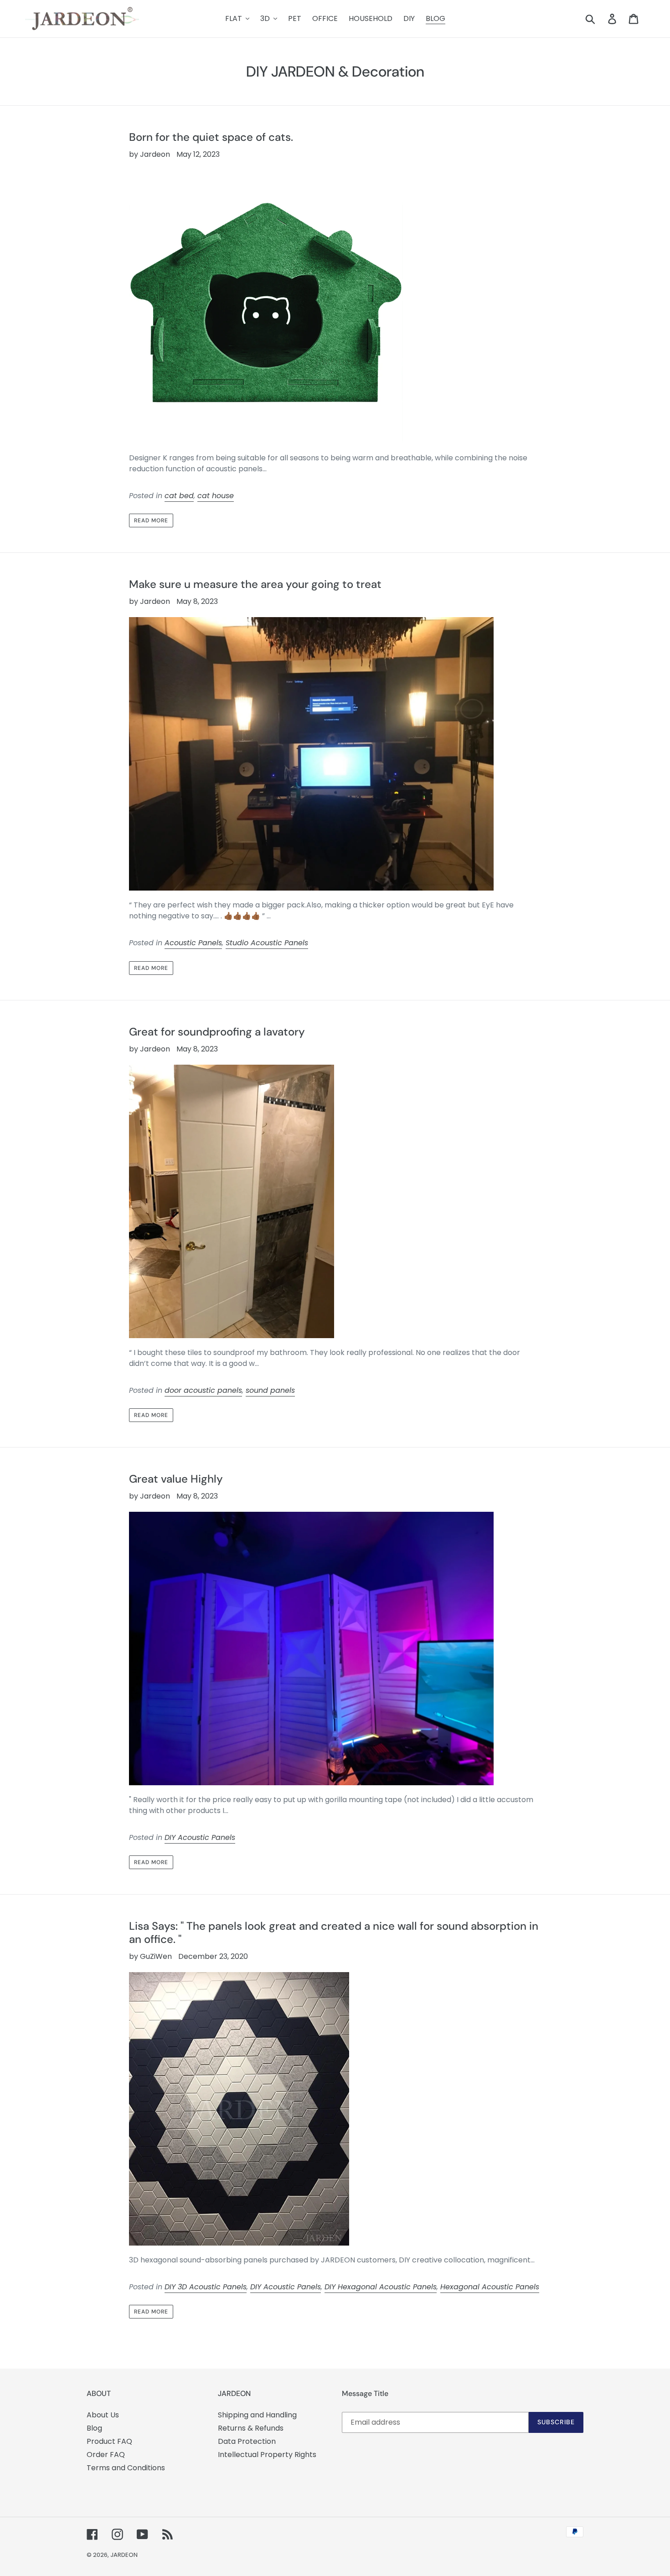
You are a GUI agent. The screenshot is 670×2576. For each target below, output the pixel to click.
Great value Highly (176, 1479)
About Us (103, 2415)
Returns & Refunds (251, 2428)
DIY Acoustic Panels (200, 1837)
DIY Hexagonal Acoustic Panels (381, 2287)
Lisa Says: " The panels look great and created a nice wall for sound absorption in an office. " (334, 1932)
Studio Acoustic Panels (267, 943)
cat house (216, 496)
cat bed (179, 496)
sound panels (270, 1390)
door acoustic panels (203, 1390)
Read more (151, 520)
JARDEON (124, 2555)
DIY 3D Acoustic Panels (206, 2287)
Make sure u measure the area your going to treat (255, 584)
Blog (94, 2428)
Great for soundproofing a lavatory (217, 1032)
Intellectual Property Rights (267, 2455)
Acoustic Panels (193, 943)
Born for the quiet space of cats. (211, 137)
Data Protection (247, 2441)
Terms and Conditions (126, 2468)
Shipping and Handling (257, 2415)
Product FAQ (109, 2441)
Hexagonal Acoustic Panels (490, 2287)
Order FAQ (106, 2455)
